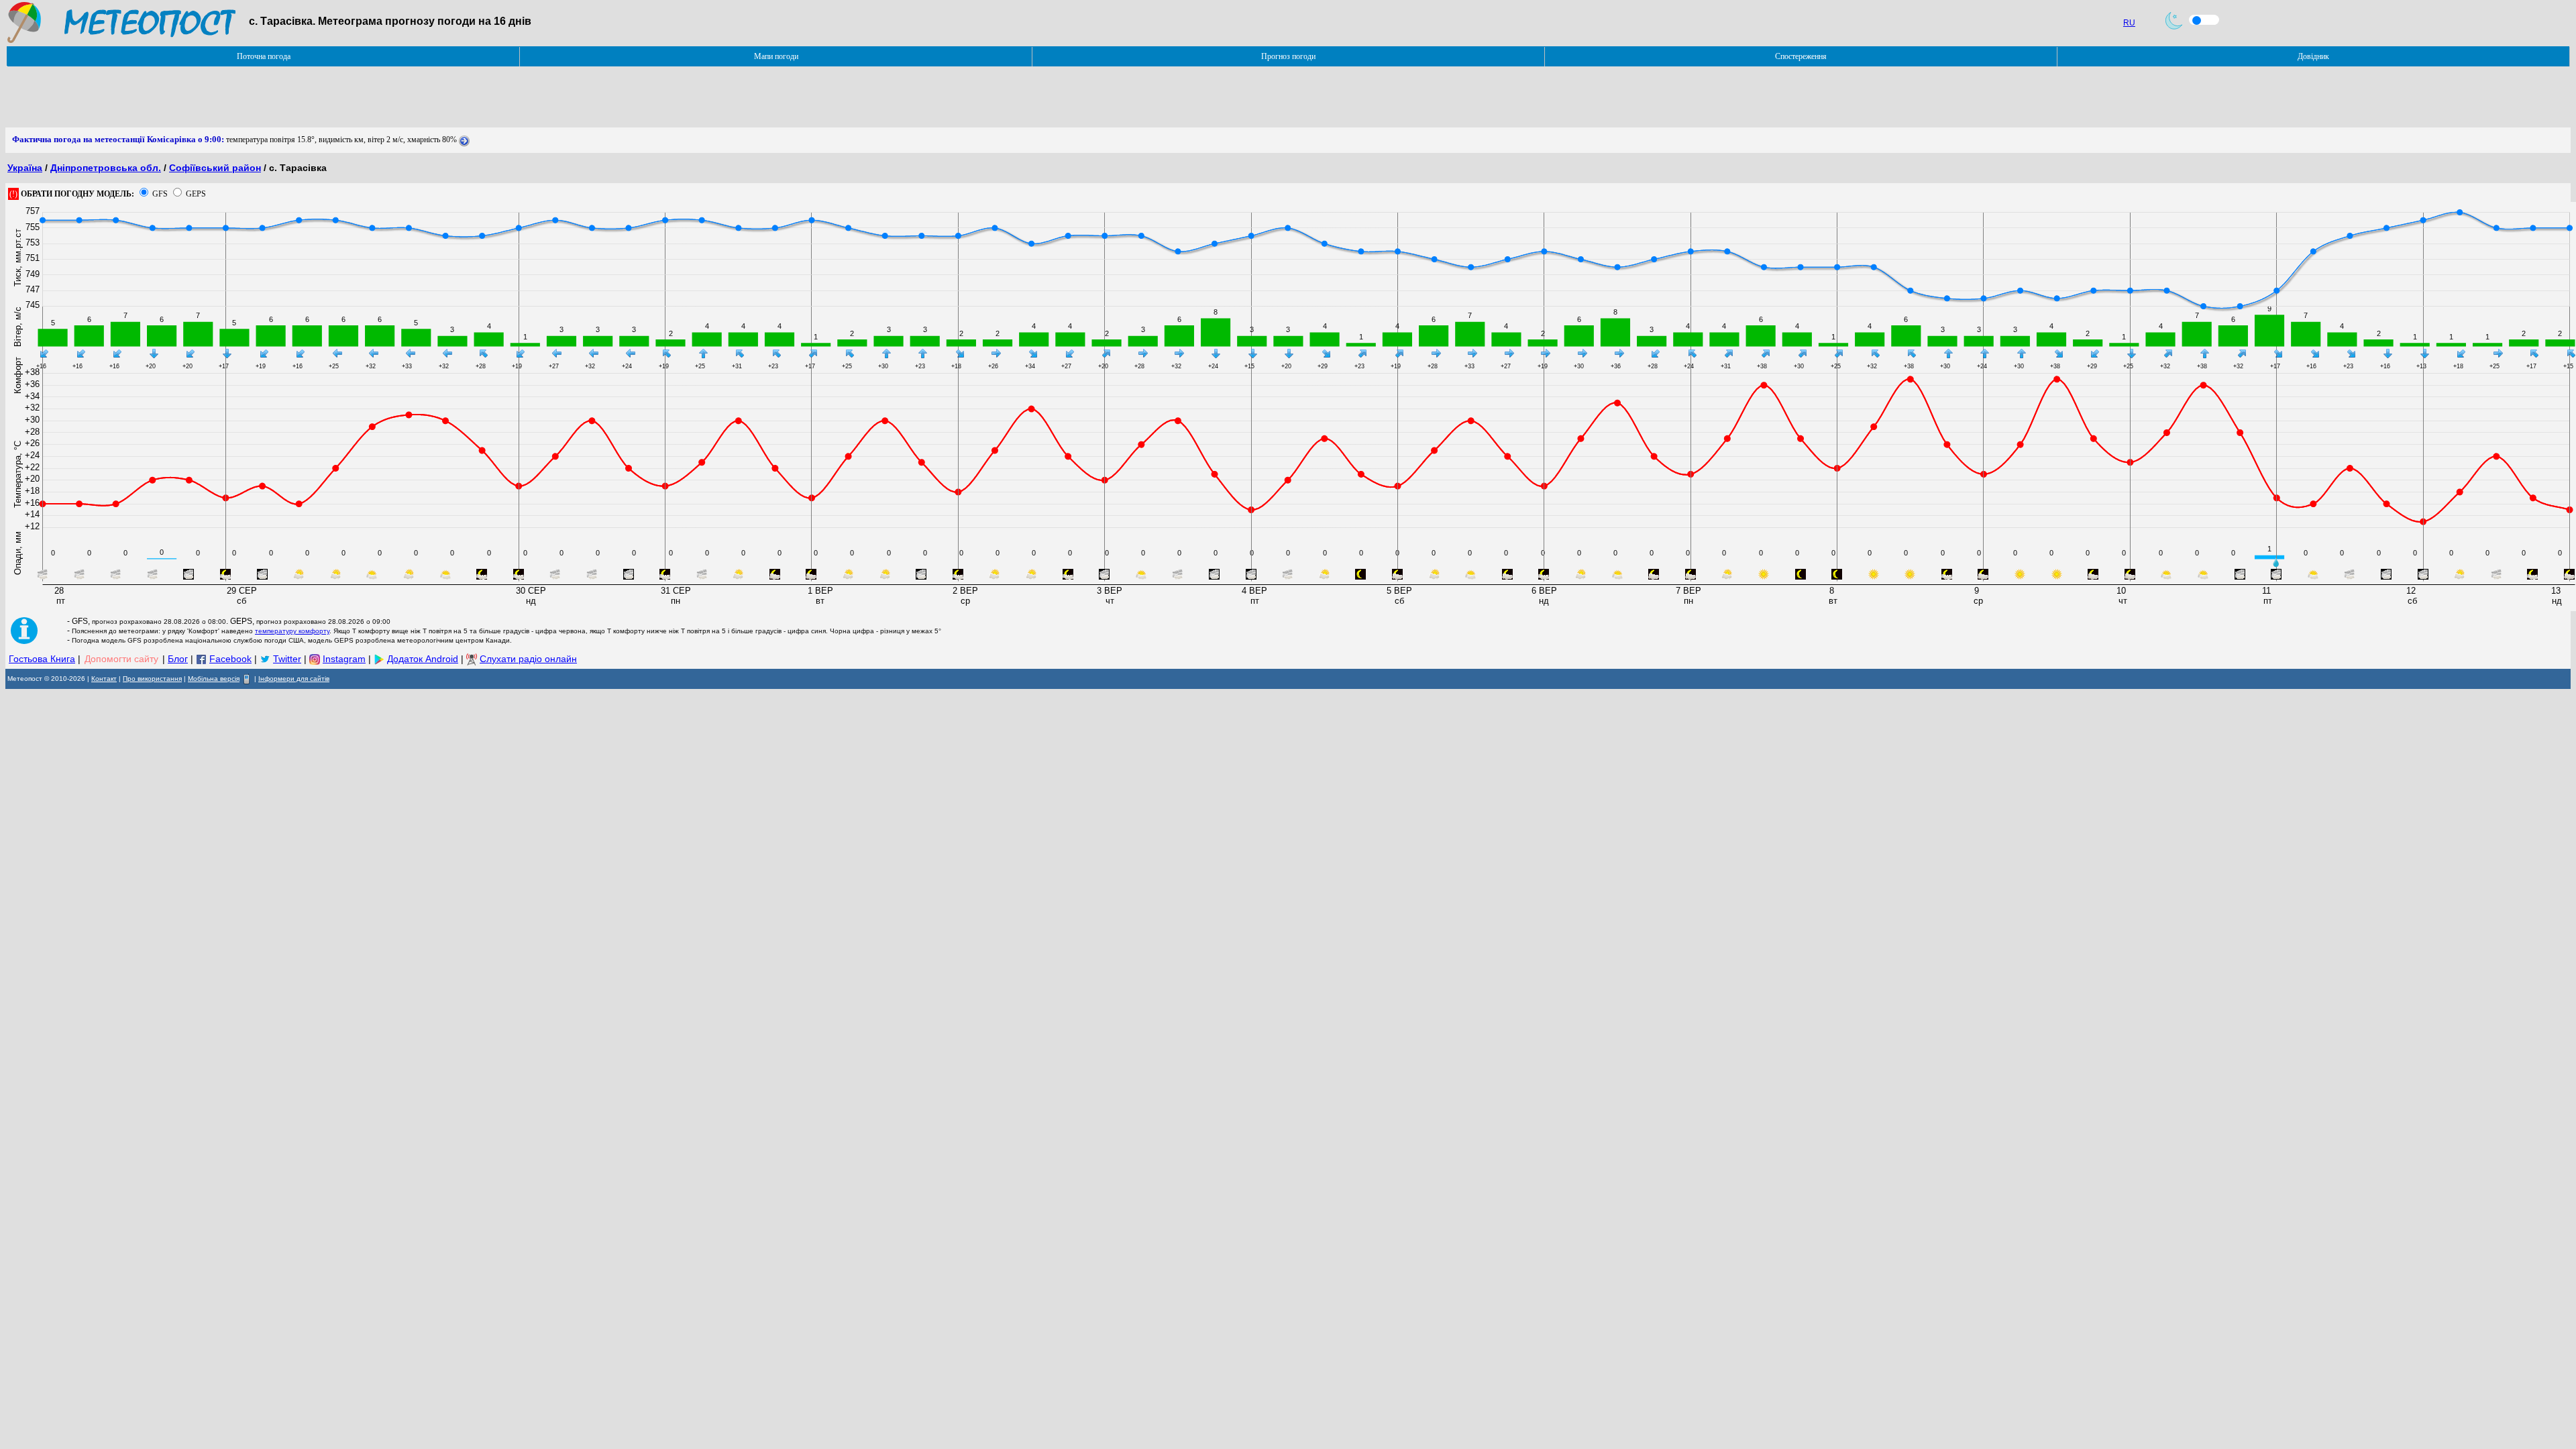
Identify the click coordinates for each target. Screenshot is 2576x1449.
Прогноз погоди (1288, 56)
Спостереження (1801, 56)
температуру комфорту (292, 631)
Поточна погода (264, 56)
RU (2129, 23)
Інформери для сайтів (294, 679)
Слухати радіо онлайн (528, 659)
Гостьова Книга (42, 659)
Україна (25, 168)
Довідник (2313, 56)
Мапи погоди (776, 56)
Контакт (104, 679)
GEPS (196, 194)
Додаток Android (423, 659)
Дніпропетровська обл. (106, 168)
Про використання (152, 679)
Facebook (230, 659)
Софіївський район (215, 168)
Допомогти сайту (121, 659)
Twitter (287, 659)
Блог (178, 659)
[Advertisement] (250, 97)
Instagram (344, 659)
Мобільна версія (214, 679)
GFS (160, 194)
